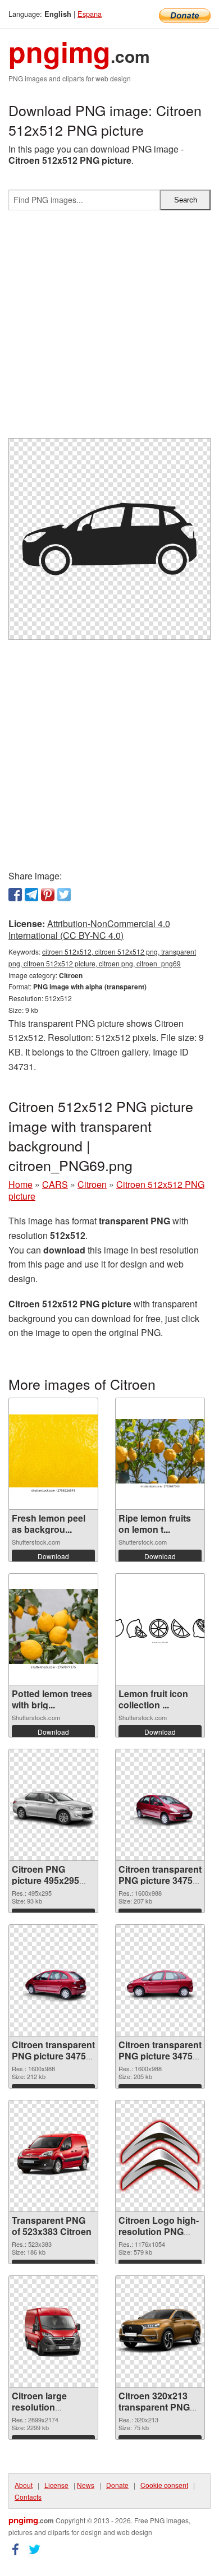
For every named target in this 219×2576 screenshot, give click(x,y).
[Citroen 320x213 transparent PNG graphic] (160, 2331)
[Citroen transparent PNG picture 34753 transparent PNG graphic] (53, 1980)
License (56, 2485)
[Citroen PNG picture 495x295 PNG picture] (53, 1805)
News (86, 2485)
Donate (117, 2485)
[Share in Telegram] (31, 895)
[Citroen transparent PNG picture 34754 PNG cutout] (160, 1805)
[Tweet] (64, 895)
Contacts (28, 2497)
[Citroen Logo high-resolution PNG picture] (160, 2156)
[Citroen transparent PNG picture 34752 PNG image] (160, 1980)
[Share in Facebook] (15, 895)
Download (53, 1556)
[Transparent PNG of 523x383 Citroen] (53, 2156)
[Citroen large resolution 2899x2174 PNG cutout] (53, 2331)
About (24, 2485)
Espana (90, 14)
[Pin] (48, 895)
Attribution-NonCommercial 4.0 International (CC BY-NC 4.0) (89, 929)
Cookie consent (164, 2485)
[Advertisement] (109, 329)
